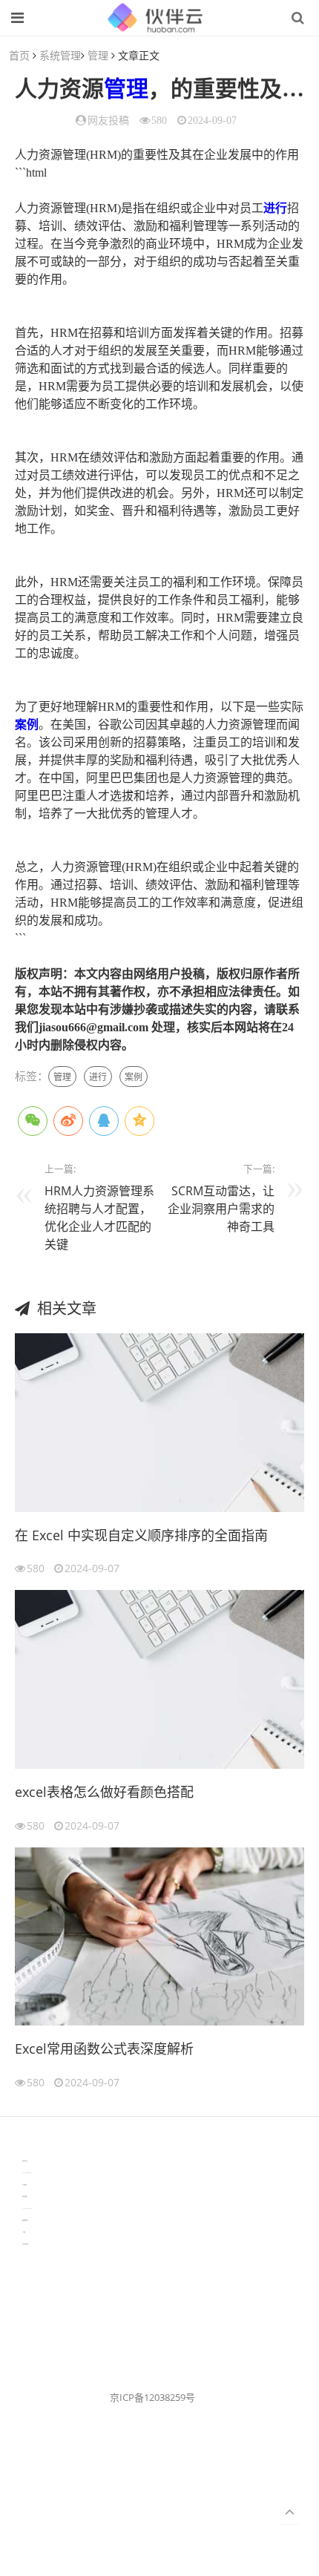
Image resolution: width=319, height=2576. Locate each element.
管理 (98, 55)
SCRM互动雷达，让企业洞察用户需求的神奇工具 (221, 1209)
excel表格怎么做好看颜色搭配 (104, 1792)
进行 (275, 208)
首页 (19, 55)
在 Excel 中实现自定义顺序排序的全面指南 (141, 1535)
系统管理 (60, 55)
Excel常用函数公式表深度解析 (104, 2048)
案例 (27, 724)
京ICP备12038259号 (152, 2397)
